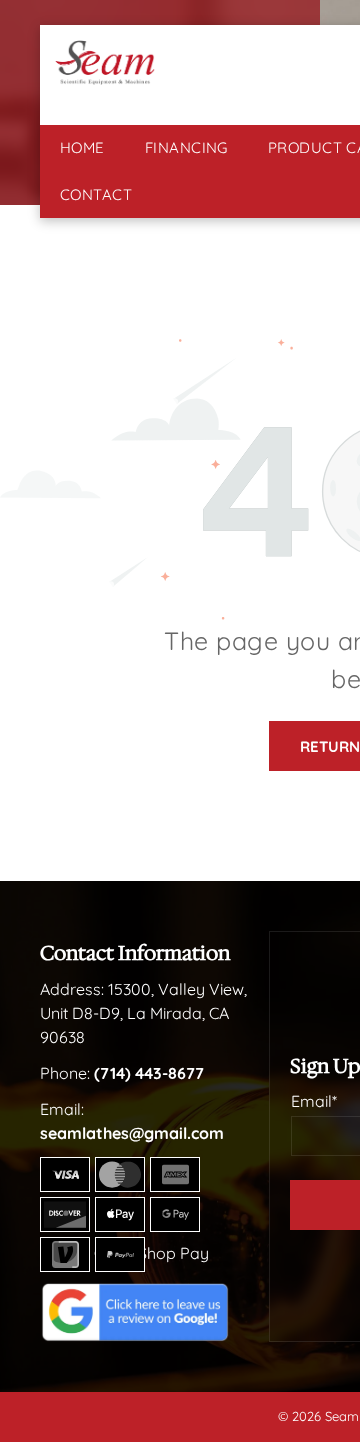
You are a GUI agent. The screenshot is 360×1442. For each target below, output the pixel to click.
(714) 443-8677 (149, 1073)
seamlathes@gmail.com (132, 1133)
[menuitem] (82, 148)
